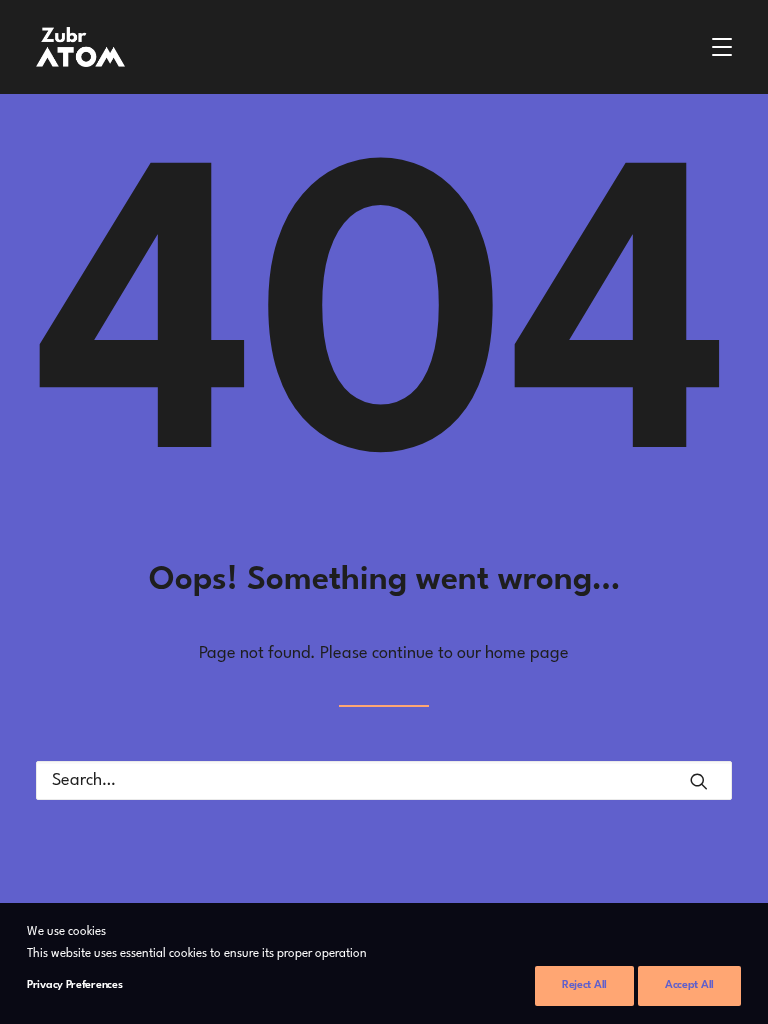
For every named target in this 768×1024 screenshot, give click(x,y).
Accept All (689, 985)
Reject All (584, 985)
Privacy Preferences (74, 985)
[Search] (384, 780)
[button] (722, 47)
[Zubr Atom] (80, 47)
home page (527, 653)
